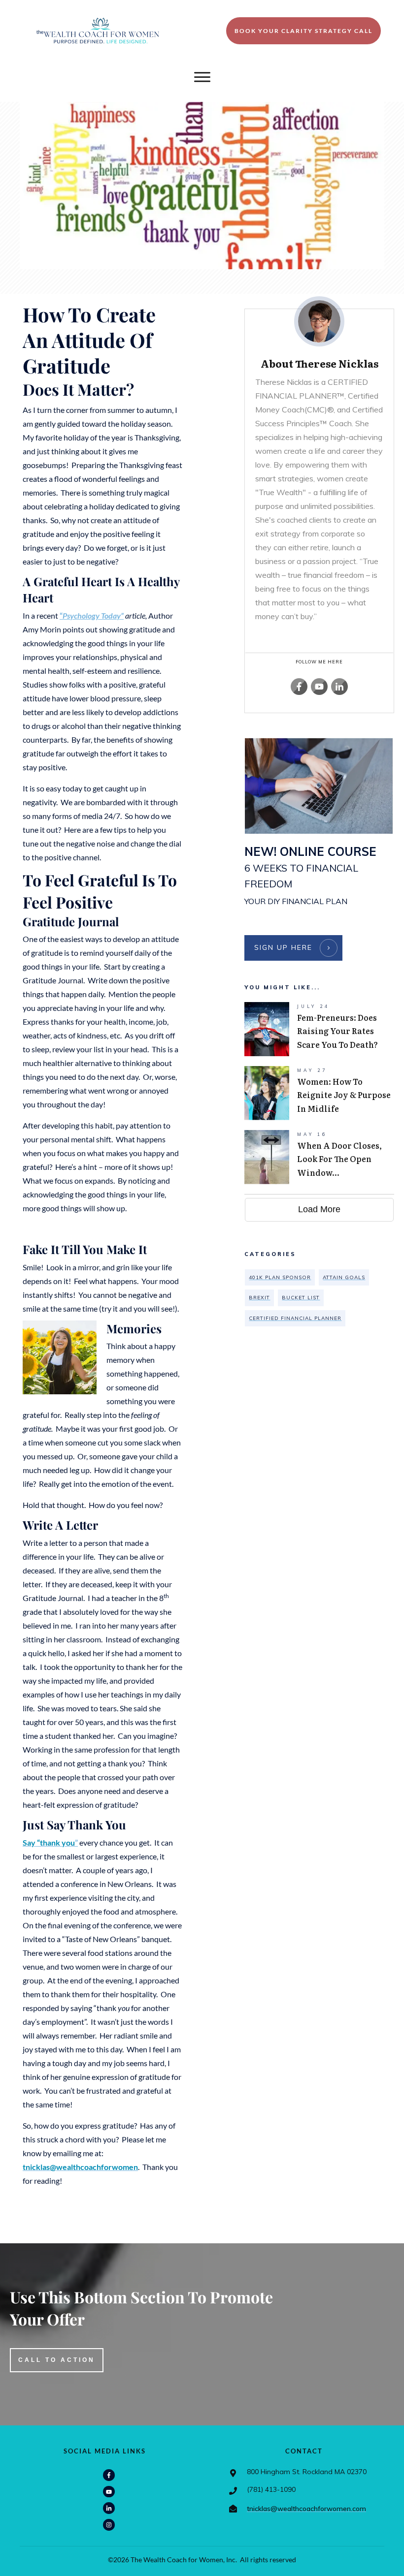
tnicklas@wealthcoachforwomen (80, 2167)
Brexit (259, 1298)
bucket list (301, 1298)
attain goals (344, 1277)
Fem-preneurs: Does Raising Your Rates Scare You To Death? (319, 1029)
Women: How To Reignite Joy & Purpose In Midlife (319, 1093)
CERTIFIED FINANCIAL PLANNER (295, 1318)
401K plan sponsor (280, 1277)
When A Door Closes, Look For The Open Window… (319, 1157)
